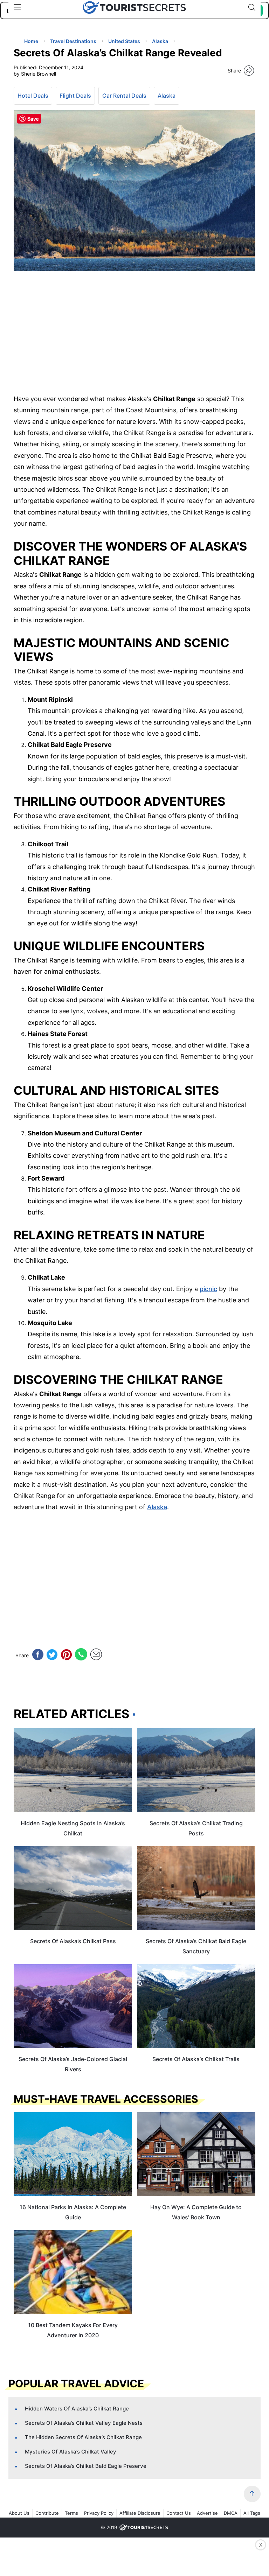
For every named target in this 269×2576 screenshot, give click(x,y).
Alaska (167, 96)
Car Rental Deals (124, 96)
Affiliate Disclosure (140, 2513)
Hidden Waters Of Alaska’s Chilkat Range (77, 2409)
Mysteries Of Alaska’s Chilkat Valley (71, 2452)
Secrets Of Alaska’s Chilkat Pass (73, 1941)
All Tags (252, 2513)
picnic (208, 1289)
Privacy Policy (99, 2513)
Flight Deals (75, 96)
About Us (19, 2513)
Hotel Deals (33, 96)
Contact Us (179, 2513)
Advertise (207, 2513)
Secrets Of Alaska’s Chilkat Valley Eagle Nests (84, 2423)
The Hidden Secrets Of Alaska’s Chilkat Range (83, 2437)
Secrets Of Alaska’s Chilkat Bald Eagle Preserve (86, 2466)
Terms (71, 2513)
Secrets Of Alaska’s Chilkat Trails (196, 2059)
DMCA (231, 2513)
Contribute (47, 2513)
